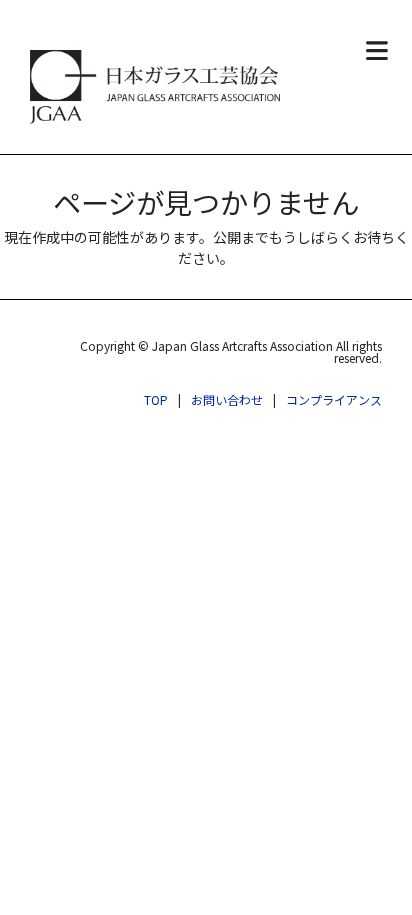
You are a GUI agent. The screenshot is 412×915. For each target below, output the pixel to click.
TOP (156, 399)
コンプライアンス (334, 399)
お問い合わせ (227, 399)
